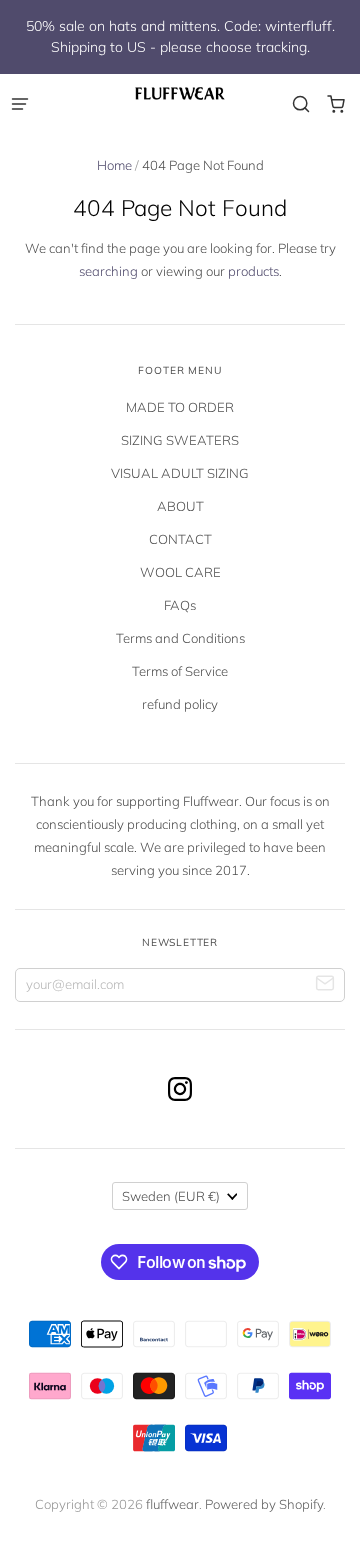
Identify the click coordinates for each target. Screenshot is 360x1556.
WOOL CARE (180, 572)
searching (108, 271)
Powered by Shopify (264, 1504)
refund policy (180, 704)
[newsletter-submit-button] (325, 985)
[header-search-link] (300, 104)
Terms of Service (180, 671)
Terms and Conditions (180, 638)
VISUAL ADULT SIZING (180, 473)
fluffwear (172, 1504)
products (253, 271)
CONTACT (180, 539)
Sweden (171, 1196)
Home (114, 165)
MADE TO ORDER (180, 407)
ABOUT (180, 506)
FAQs (180, 605)
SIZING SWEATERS (180, 440)
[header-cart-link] (335, 104)
